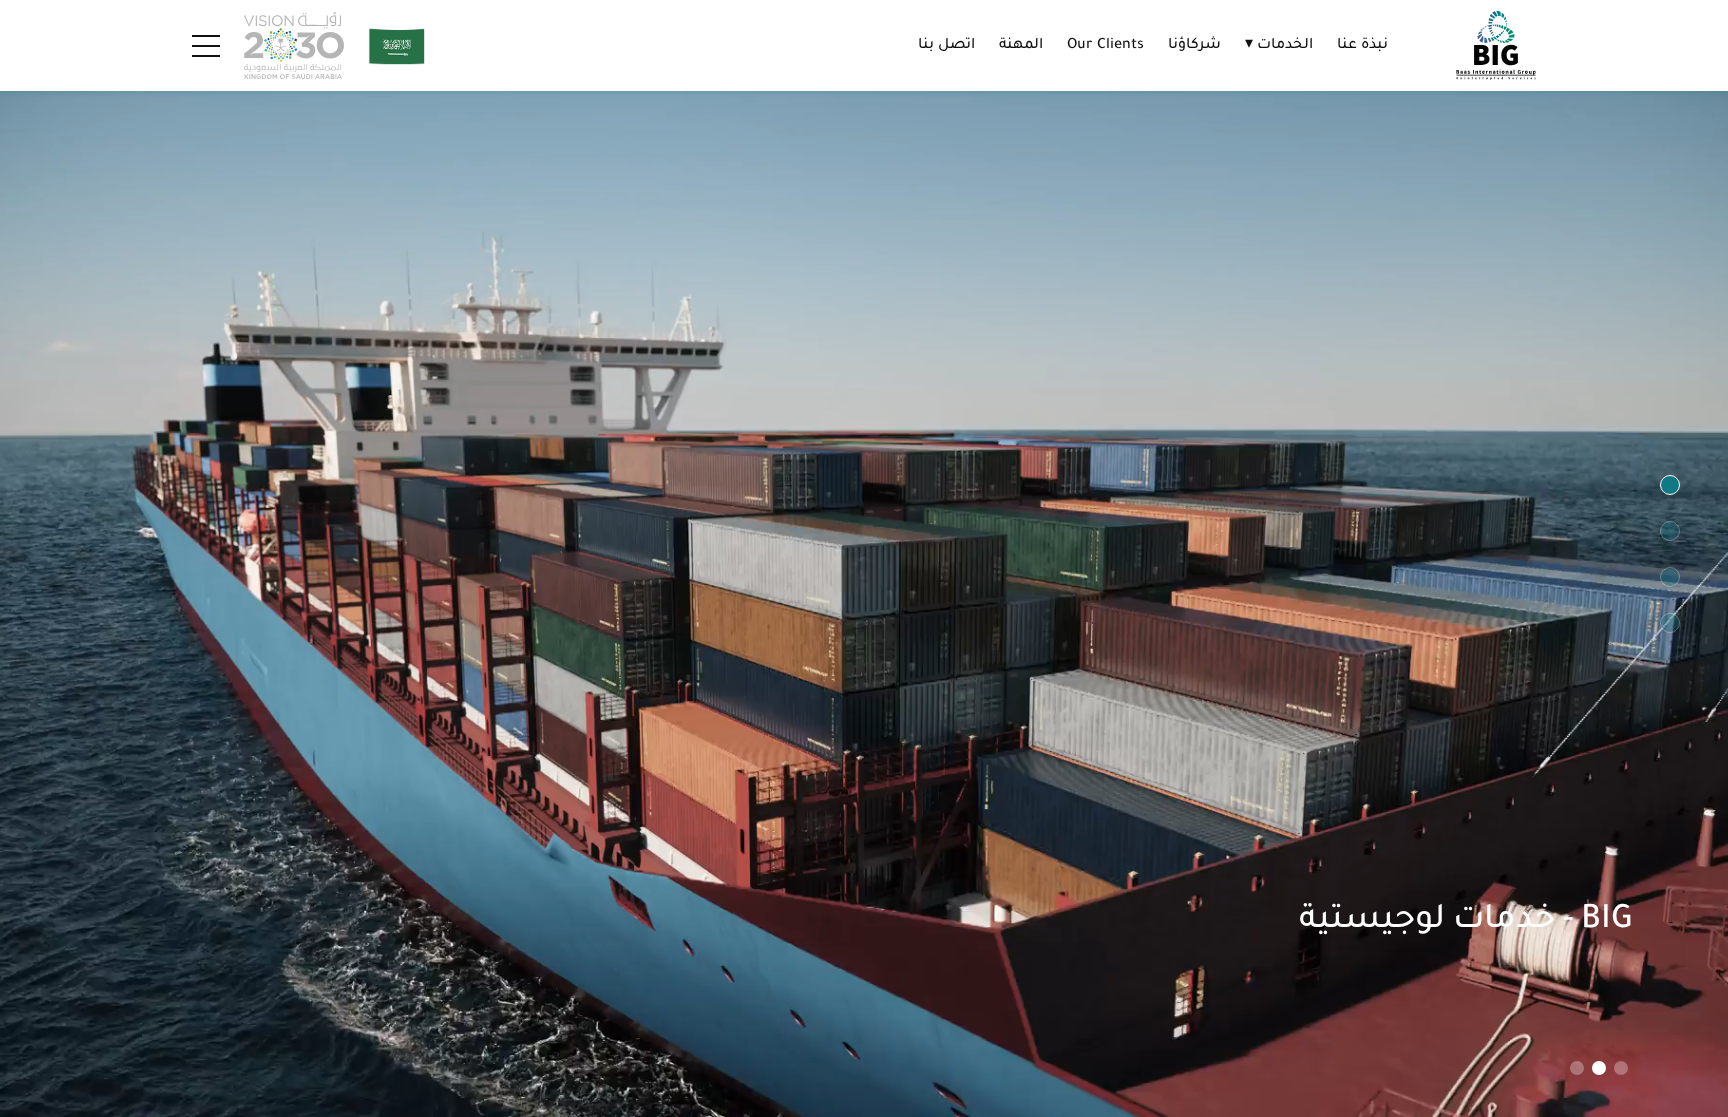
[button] (1621, 1068)
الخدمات (1279, 46)
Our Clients (1105, 46)
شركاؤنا (1194, 46)
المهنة (1021, 46)
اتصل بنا (946, 46)
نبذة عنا (1362, 46)
